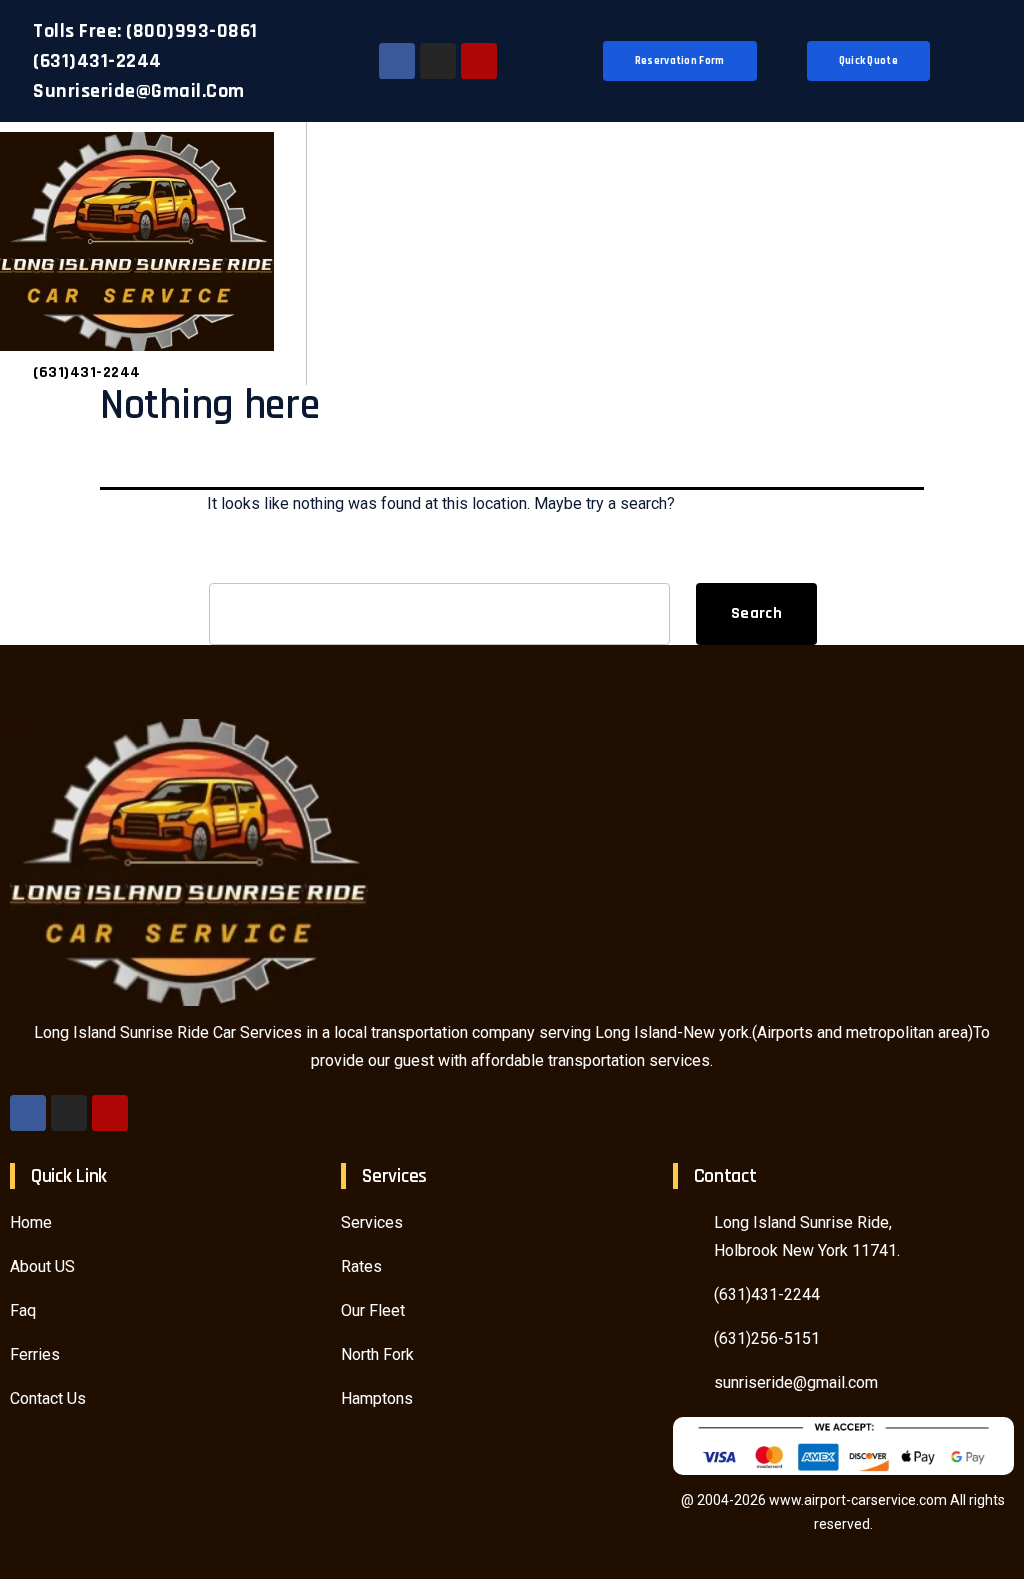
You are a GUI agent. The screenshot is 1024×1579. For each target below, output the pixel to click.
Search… (239, 560)
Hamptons (377, 1398)
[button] (990, 253)
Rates (361, 1266)
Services (372, 1222)
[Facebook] (397, 61)
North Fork (377, 1354)
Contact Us (48, 1398)
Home (31, 1222)
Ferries (35, 1354)
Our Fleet (373, 1310)
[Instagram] (438, 61)
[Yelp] (479, 61)
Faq (23, 1310)
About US (42, 1266)
